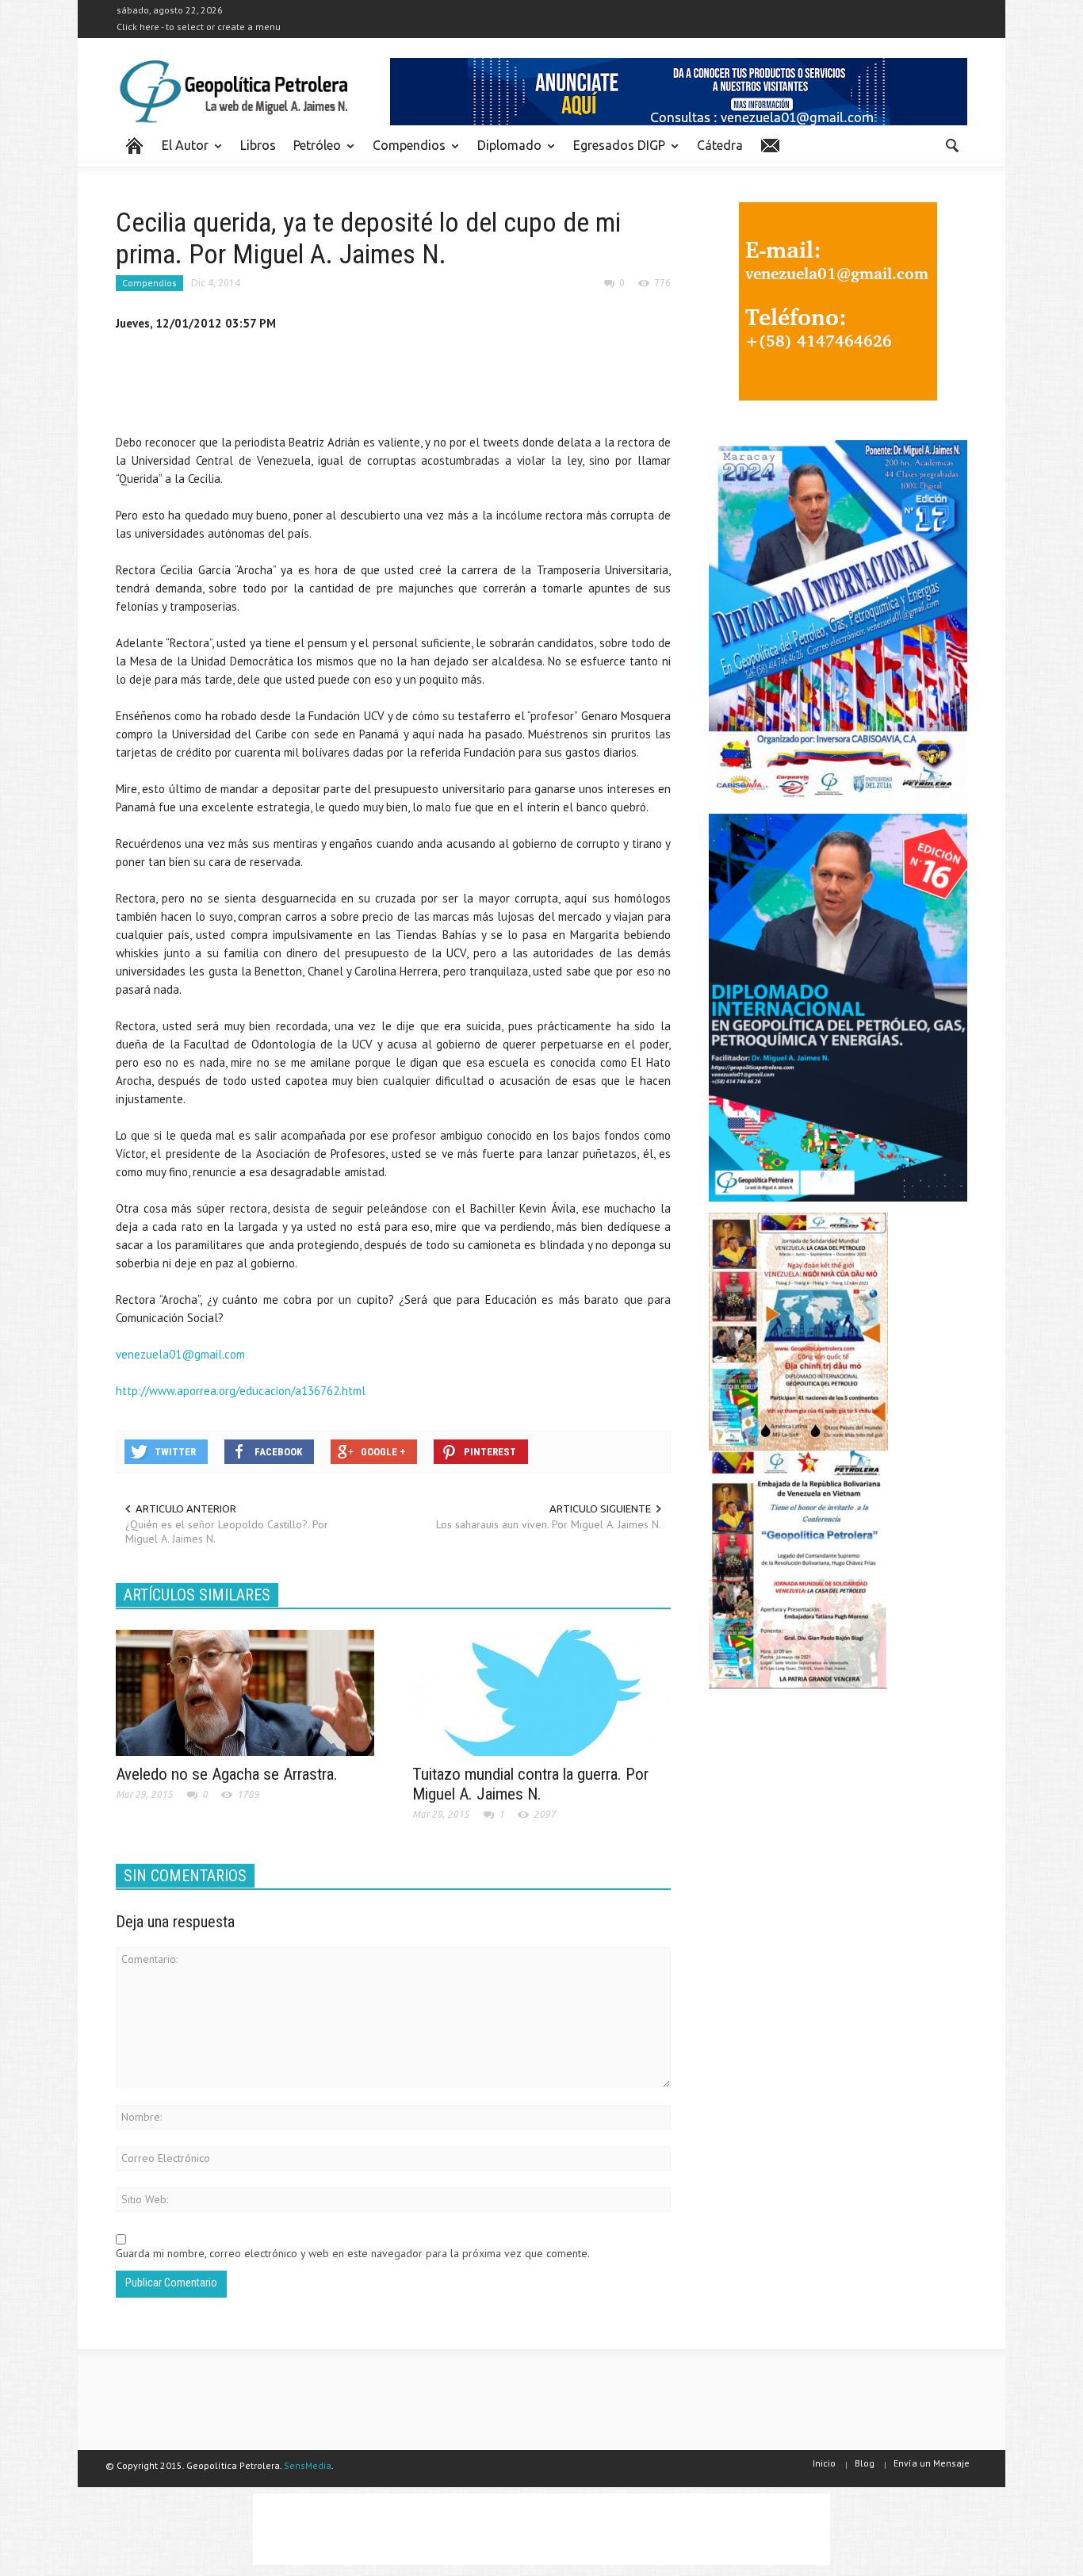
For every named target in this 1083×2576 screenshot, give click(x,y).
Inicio (824, 2463)
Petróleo (313, 152)
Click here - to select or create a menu (199, 27)
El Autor (181, 152)
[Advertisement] (404, 386)
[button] (951, 144)
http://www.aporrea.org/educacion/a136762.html (241, 1391)
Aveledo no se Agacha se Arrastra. (227, 1774)
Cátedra (720, 145)
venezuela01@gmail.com (180, 1354)
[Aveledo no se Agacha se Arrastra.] (245, 1692)
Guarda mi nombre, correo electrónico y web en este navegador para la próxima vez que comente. (353, 2253)
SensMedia (308, 2465)
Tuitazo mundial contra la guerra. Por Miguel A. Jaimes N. (530, 1784)
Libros (258, 145)
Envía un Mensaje (932, 2463)
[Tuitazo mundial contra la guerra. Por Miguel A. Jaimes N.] (541, 1692)
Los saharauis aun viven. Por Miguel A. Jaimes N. (549, 1524)
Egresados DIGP (615, 152)
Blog (865, 2463)
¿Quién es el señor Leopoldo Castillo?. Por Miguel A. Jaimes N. (227, 1531)
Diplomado (505, 152)
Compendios (405, 152)
